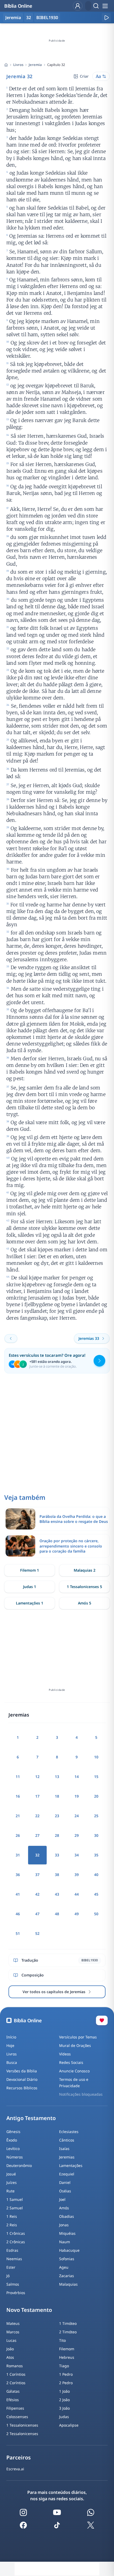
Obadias (67, 2216)
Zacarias (67, 2276)
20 (96, 1796)
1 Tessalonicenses (22, 2425)
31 (18, 1855)
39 (77, 1875)
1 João (64, 2391)
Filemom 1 (30, 1570)
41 (18, 1894)
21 (18, 1816)
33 (57, 1855)
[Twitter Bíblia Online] (91, 2525)
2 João (64, 2400)
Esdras (12, 2250)
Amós (64, 2208)
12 (37, 1777)
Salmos (13, 2284)
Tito (62, 2340)
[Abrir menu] (105, 6)
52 (37, 1933)
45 (96, 1894)
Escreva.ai (15, 2469)
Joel (62, 2199)
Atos (10, 2357)
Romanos (15, 2366)
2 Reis (12, 2225)
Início (11, 2037)
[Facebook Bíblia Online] (23, 2525)
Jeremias (67, 2157)
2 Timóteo (68, 2332)
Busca (12, 2062)
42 (37, 1894)
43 (57, 1894)
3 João (64, 2408)
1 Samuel (15, 2199)
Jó (8, 2276)
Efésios (13, 2400)
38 (57, 1875)
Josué (11, 2174)
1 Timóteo (68, 2323)
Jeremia (35, 65)
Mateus (13, 2323)
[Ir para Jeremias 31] (11, 1338)
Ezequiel (67, 2174)
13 (57, 1777)
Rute (10, 2191)
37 (37, 1875)
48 (57, 1914)
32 (29, 17)
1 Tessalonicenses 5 (84, 1587)
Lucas (11, 2340)
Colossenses (17, 2417)
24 (77, 1816)
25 (96, 1816)
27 (37, 1835)
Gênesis (13, 2132)
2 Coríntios (16, 2383)
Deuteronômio (19, 2165)
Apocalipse (69, 2425)
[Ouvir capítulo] (106, 17)
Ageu (64, 2267)
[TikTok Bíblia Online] (57, 2525)
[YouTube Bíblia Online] (57, 2512)
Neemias (14, 2259)
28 (57, 1835)
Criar (84, 76)
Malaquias (68, 2284)
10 (96, 1757)
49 (77, 1914)
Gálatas (13, 2391)
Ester (11, 2267)
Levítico (13, 2149)
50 (96, 1914)
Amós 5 (85, 1603)
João (10, 2349)
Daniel (65, 2182)
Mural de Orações (75, 2045)
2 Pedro (66, 2383)
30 (96, 1835)
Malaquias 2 (85, 1570)
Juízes (12, 2182)
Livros (18, 65)
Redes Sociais (71, 2062)
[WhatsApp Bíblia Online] (91, 2512)
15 (96, 1777)
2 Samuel (15, 2208)
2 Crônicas (16, 2242)
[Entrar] (78, 6)
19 (77, 1796)
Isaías (64, 2149)
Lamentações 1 (30, 1603)
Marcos (13, 2332)
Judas (64, 2417)
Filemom (67, 2349)
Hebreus (67, 2357)
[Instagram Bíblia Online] (23, 2512)
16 (18, 1796)
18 (57, 1796)
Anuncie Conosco (74, 2071)
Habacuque (69, 2250)
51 (18, 1933)
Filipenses (15, 2408)
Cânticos (67, 2140)
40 (96, 1875)
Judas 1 (30, 1587)
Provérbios (16, 2293)
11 (18, 1777)
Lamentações (71, 2165)
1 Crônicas (16, 2233)
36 (18, 1875)
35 (96, 1855)
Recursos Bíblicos (22, 2088)
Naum (65, 2242)
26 (18, 1835)
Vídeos (65, 2054)
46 (18, 1914)
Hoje (10, 2045)
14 (77, 1777)
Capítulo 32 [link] (56, 65)
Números (15, 2157)
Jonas (64, 2225)
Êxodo (12, 2140)
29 (77, 1835)
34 (77, 1855)
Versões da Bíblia (22, 2071)
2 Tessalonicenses (22, 2434)
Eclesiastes (69, 2132)
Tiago (64, 2366)
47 (37, 1914)
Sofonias (67, 2259)
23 (57, 1816)
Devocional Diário (22, 2079)
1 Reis (12, 2216)
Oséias (65, 2191)
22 (37, 1816)
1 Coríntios (16, 2374)
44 (77, 1894)
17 (37, 1796)
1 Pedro (66, 2374)
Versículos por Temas (78, 2037)
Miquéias (67, 2233)
